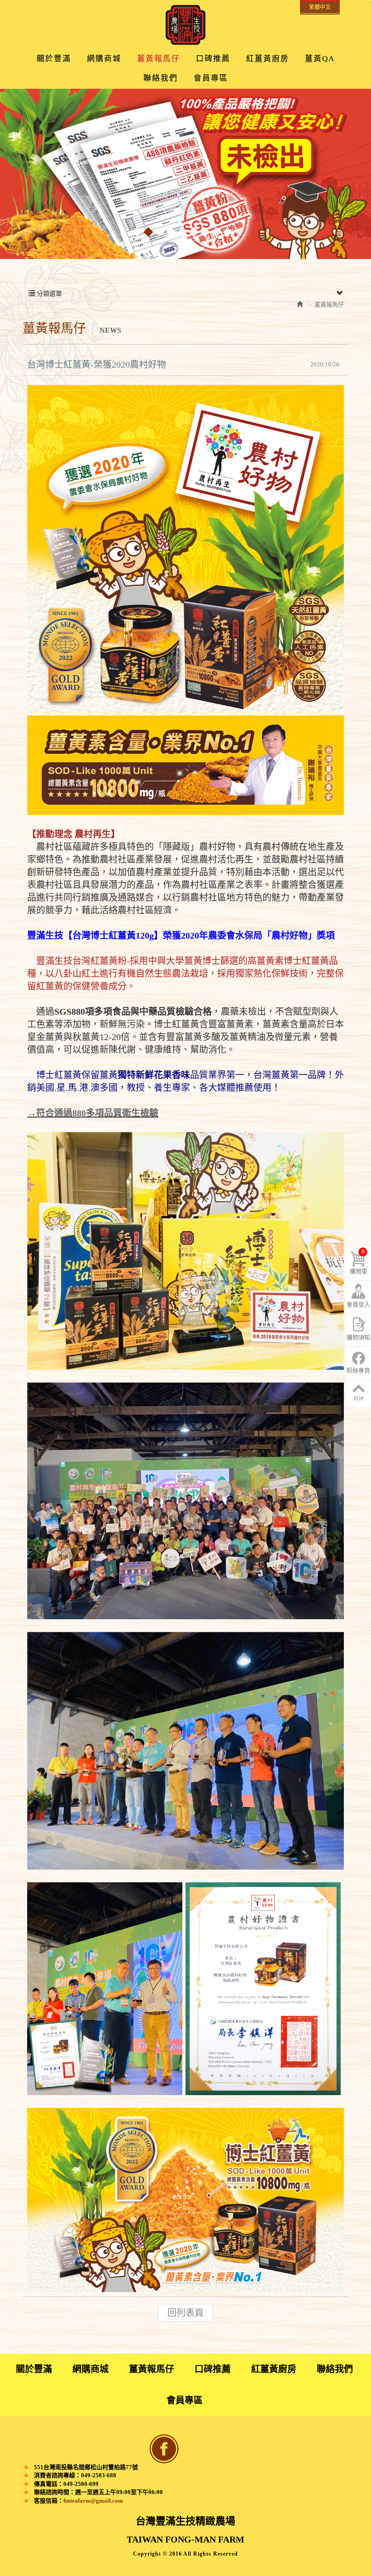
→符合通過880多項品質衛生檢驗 (93, 1113)
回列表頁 (185, 2313)
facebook (164, 2449)
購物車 (359, 1261)
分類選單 (48, 294)
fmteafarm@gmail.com (93, 2501)
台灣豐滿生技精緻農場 (185, 25)
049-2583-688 (99, 2475)
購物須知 (358, 1337)
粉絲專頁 (358, 1370)
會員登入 (358, 1304)
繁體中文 (320, 7)
